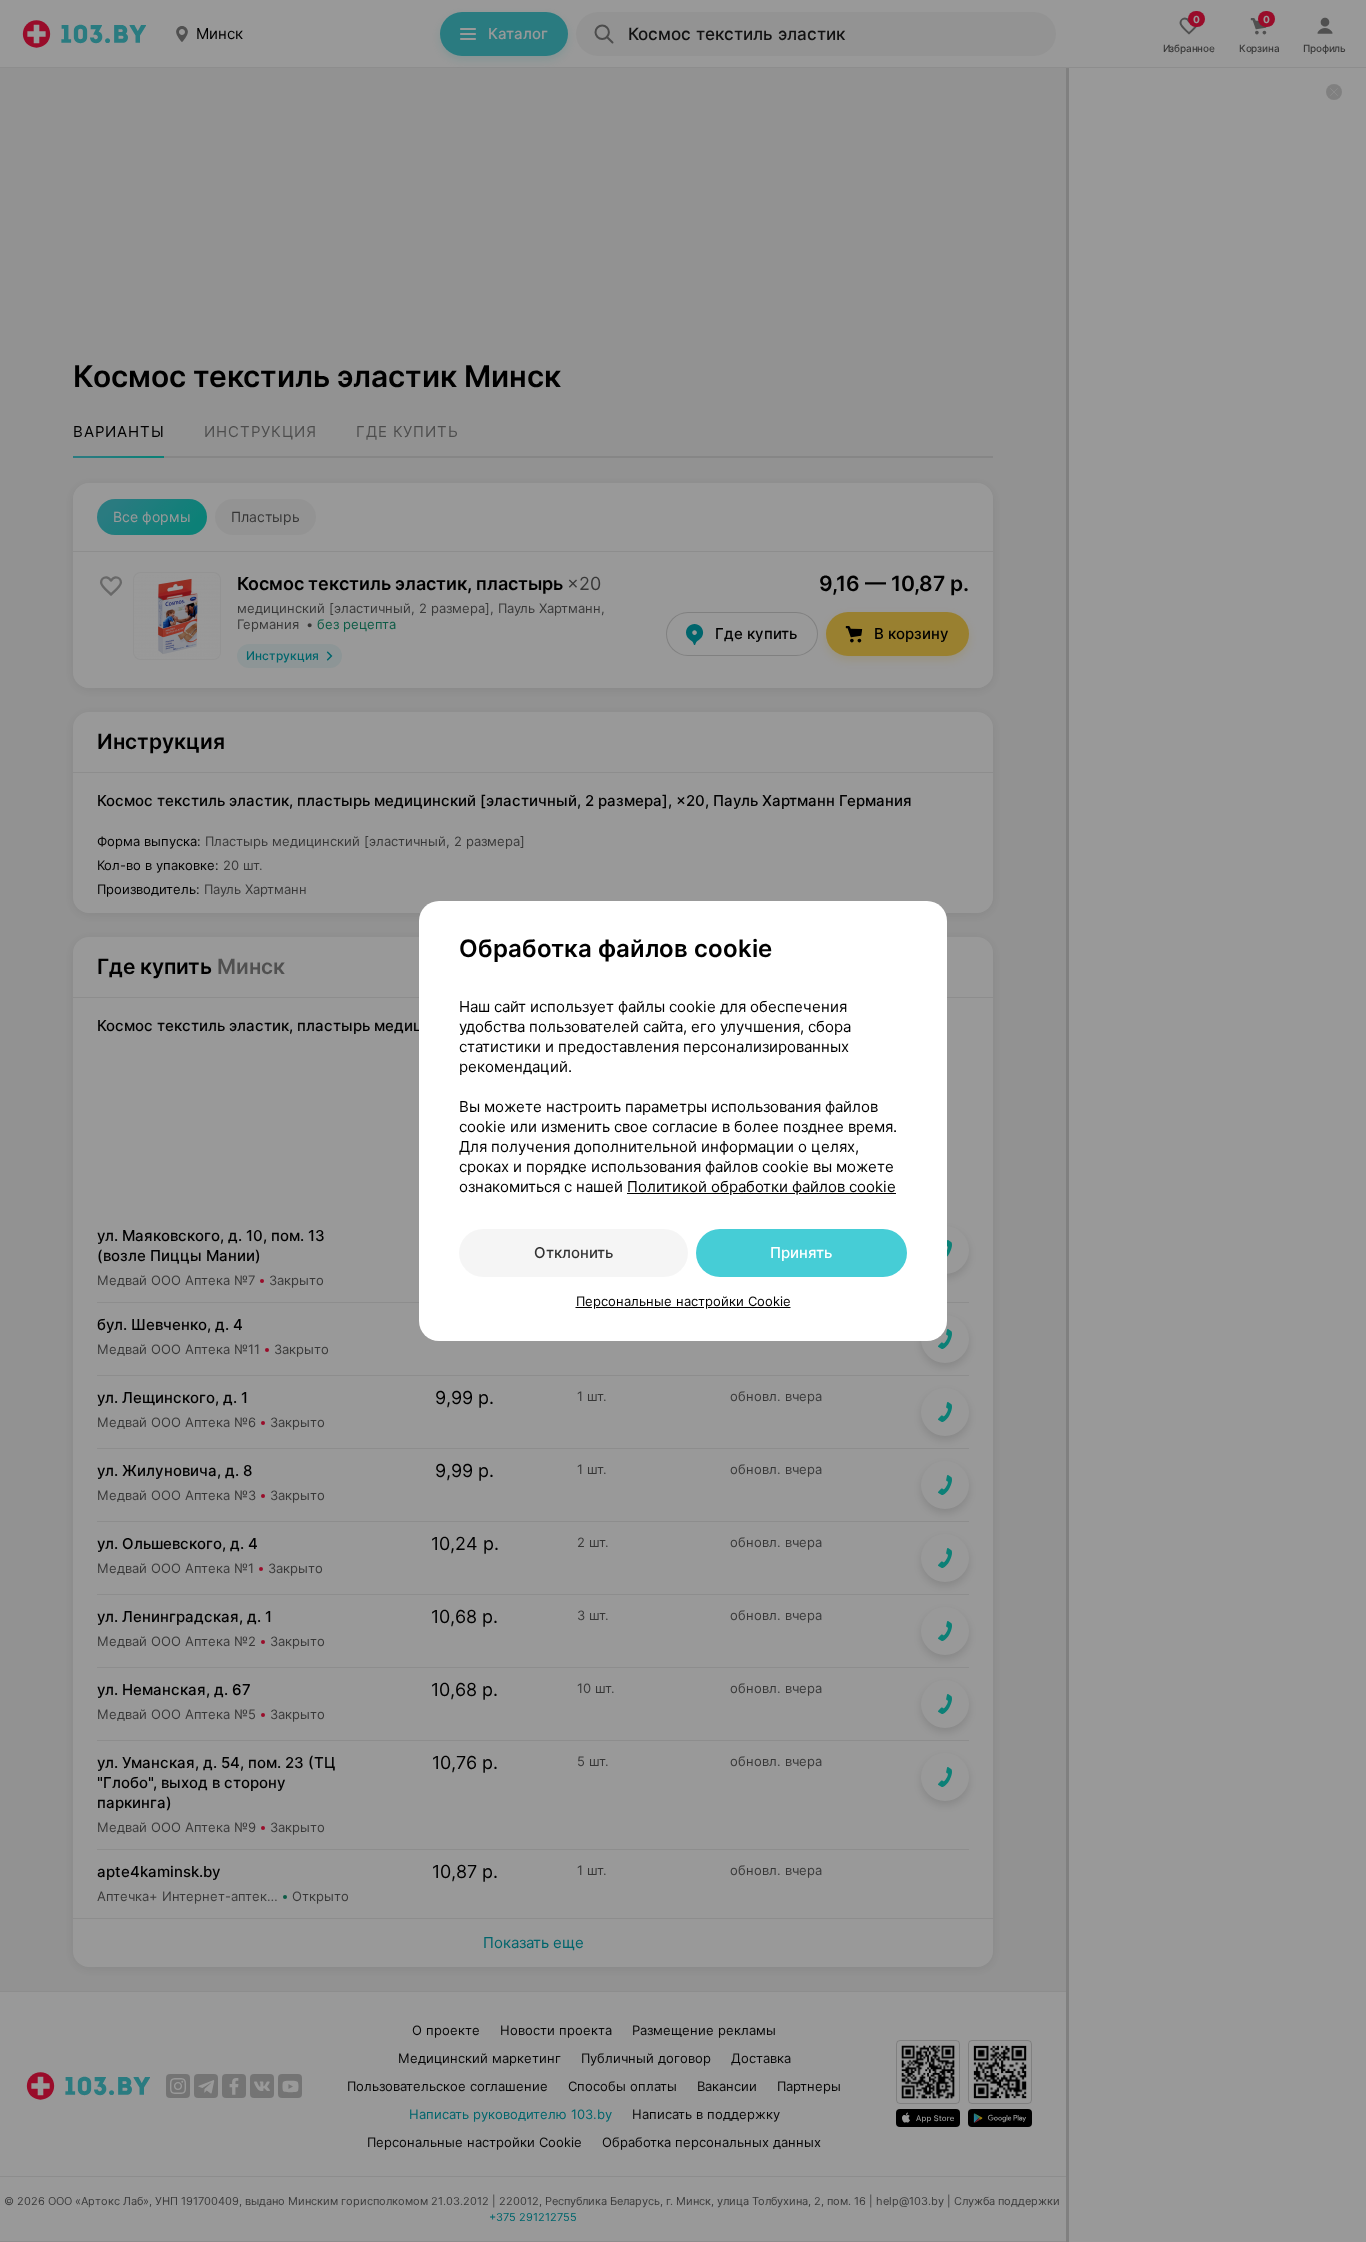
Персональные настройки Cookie (683, 1301)
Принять (801, 1252)
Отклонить (573, 1252)
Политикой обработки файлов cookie (761, 1186)
